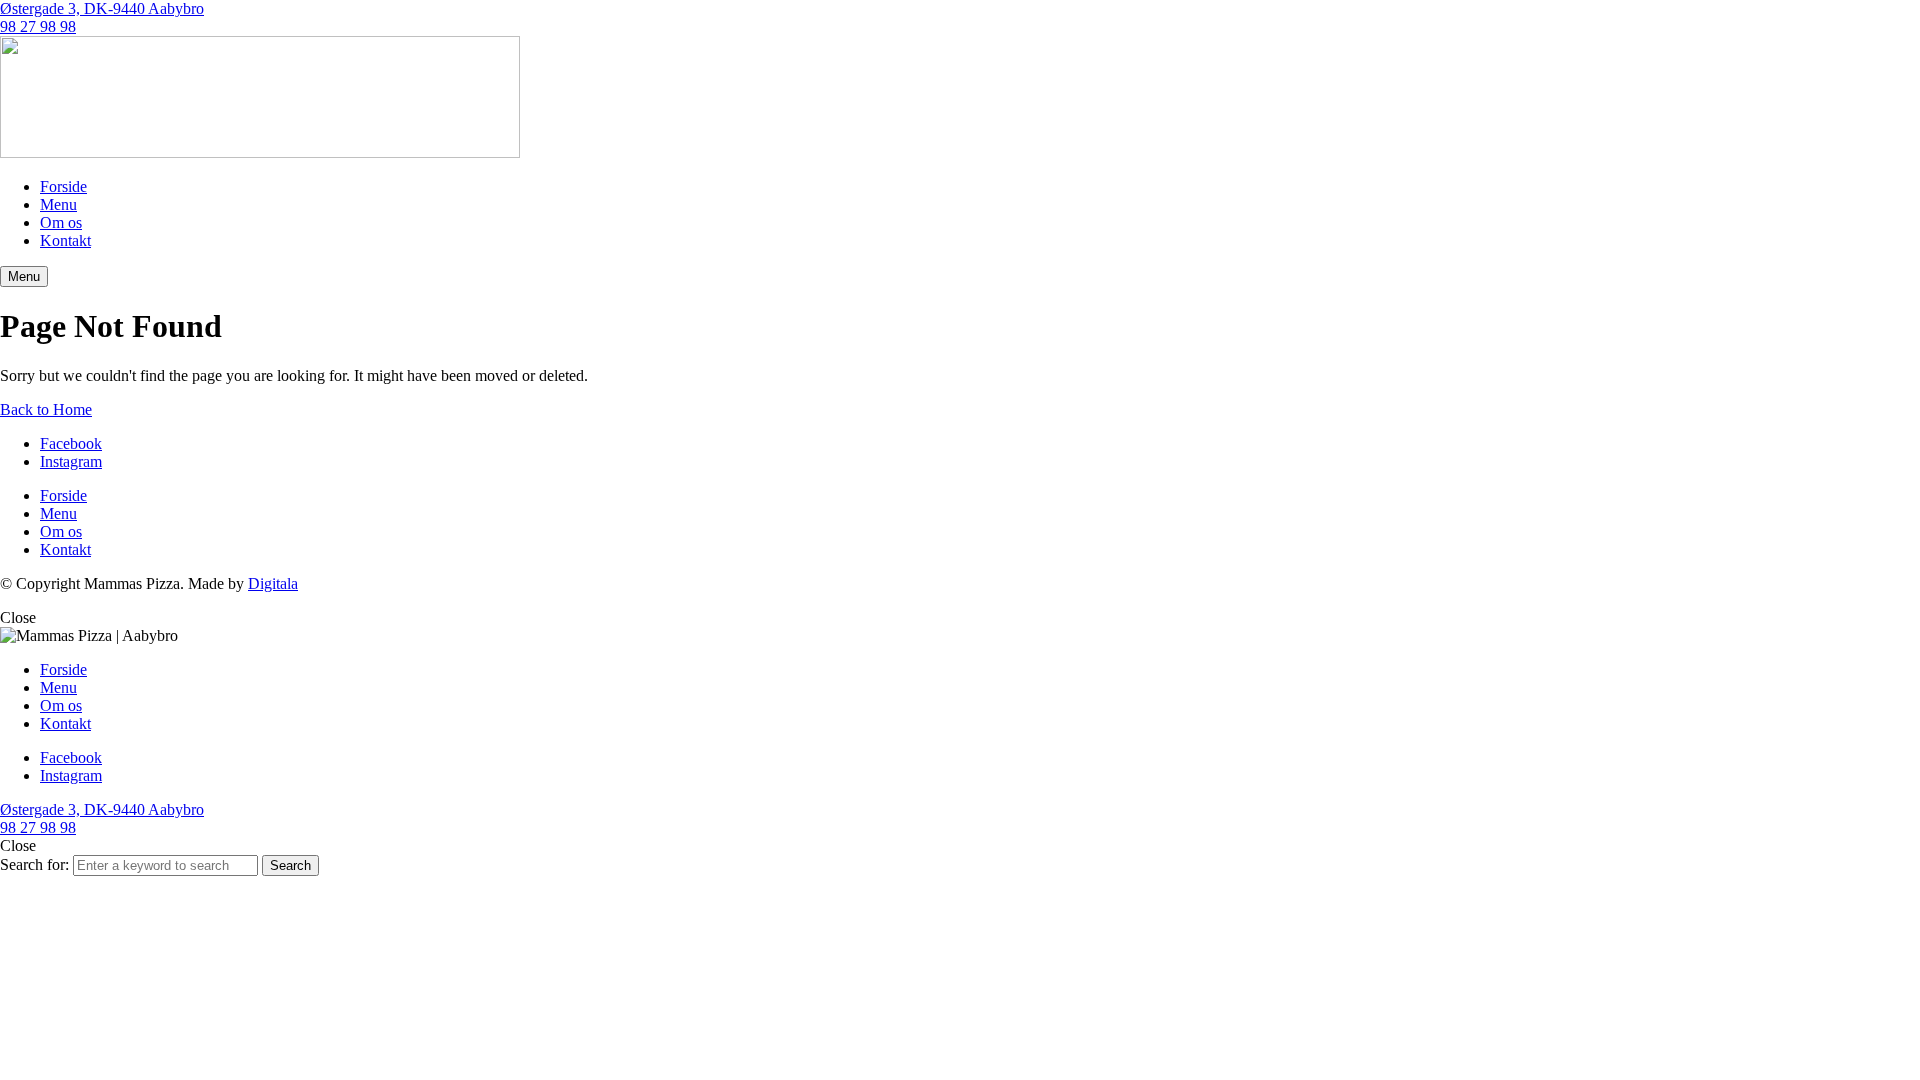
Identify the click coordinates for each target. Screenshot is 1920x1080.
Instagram (71, 461)
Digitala (273, 583)
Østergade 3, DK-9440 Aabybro (102, 8)
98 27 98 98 (38, 26)
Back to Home (46, 409)
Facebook (71, 443)
